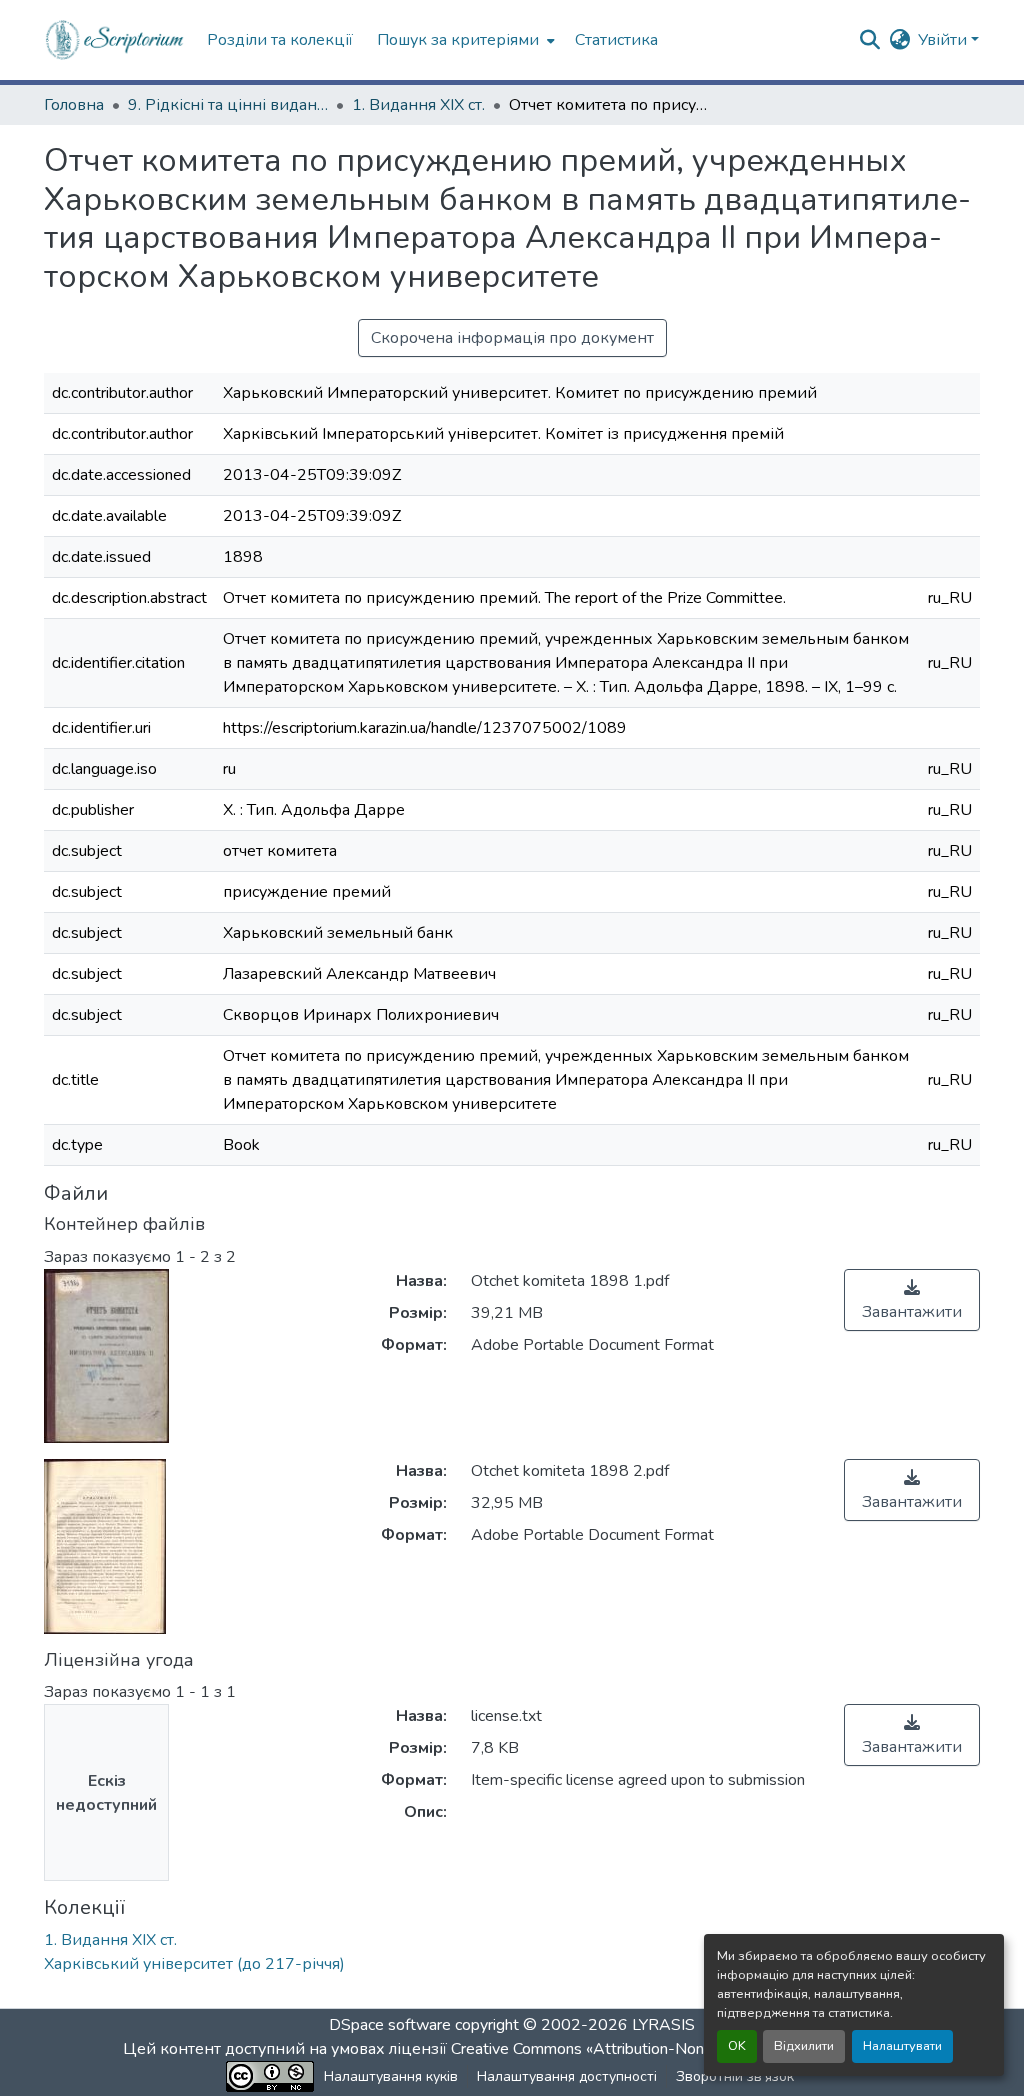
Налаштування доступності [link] (567, 2076)
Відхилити (804, 2046)
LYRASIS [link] (663, 2025)
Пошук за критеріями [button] (458, 40)
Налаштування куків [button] (391, 2076)
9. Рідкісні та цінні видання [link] (228, 105)
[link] (912, 1300)
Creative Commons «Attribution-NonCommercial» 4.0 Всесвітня (674, 2049)
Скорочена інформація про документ (512, 338)
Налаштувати (902, 2046)
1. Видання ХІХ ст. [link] (418, 105)
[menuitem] (464, 40)
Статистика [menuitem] (616, 40)
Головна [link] (74, 105)
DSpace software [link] (390, 2025)
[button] (115, 40)
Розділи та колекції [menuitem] (280, 40)
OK (737, 2046)
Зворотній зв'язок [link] (735, 2076)
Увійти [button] (944, 40)
